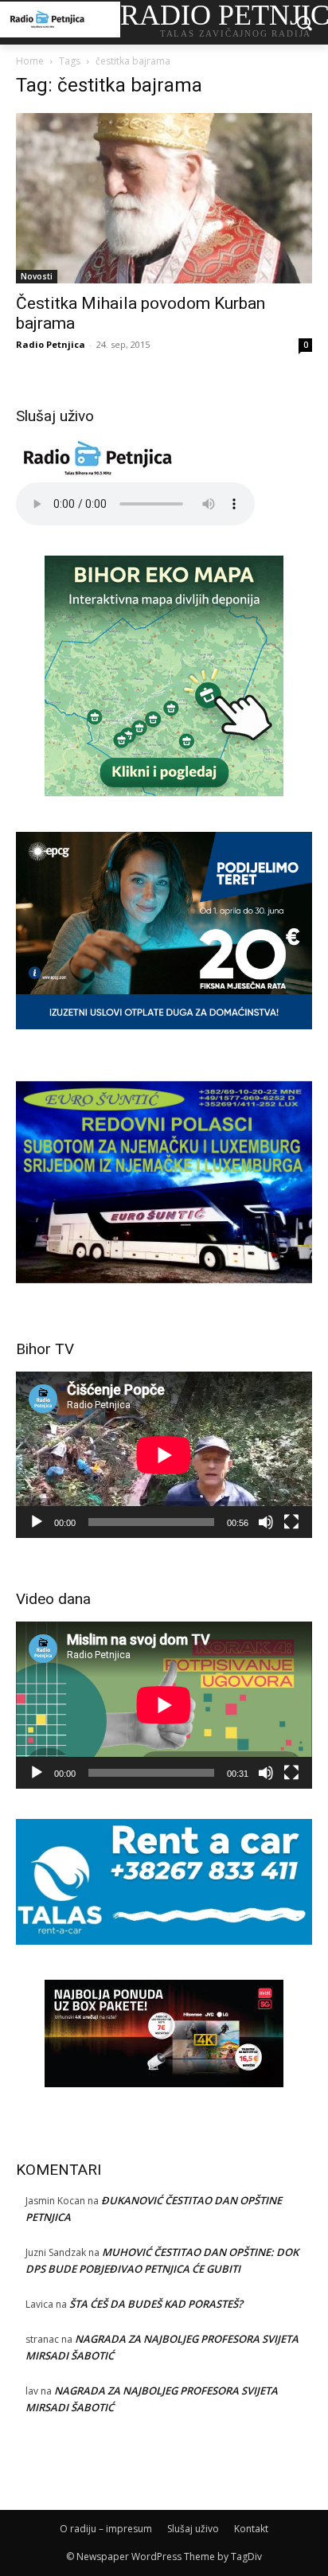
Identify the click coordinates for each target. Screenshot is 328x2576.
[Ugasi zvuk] (266, 1522)
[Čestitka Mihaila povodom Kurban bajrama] (164, 198)
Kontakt (251, 2529)
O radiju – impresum (106, 2529)
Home (30, 61)
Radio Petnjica (51, 344)
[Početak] (37, 1522)
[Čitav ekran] (291, 1522)
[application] (164, 1455)
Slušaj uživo (193, 2529)
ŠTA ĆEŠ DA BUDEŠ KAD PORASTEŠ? (156, 2304)
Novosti (37, 276)
